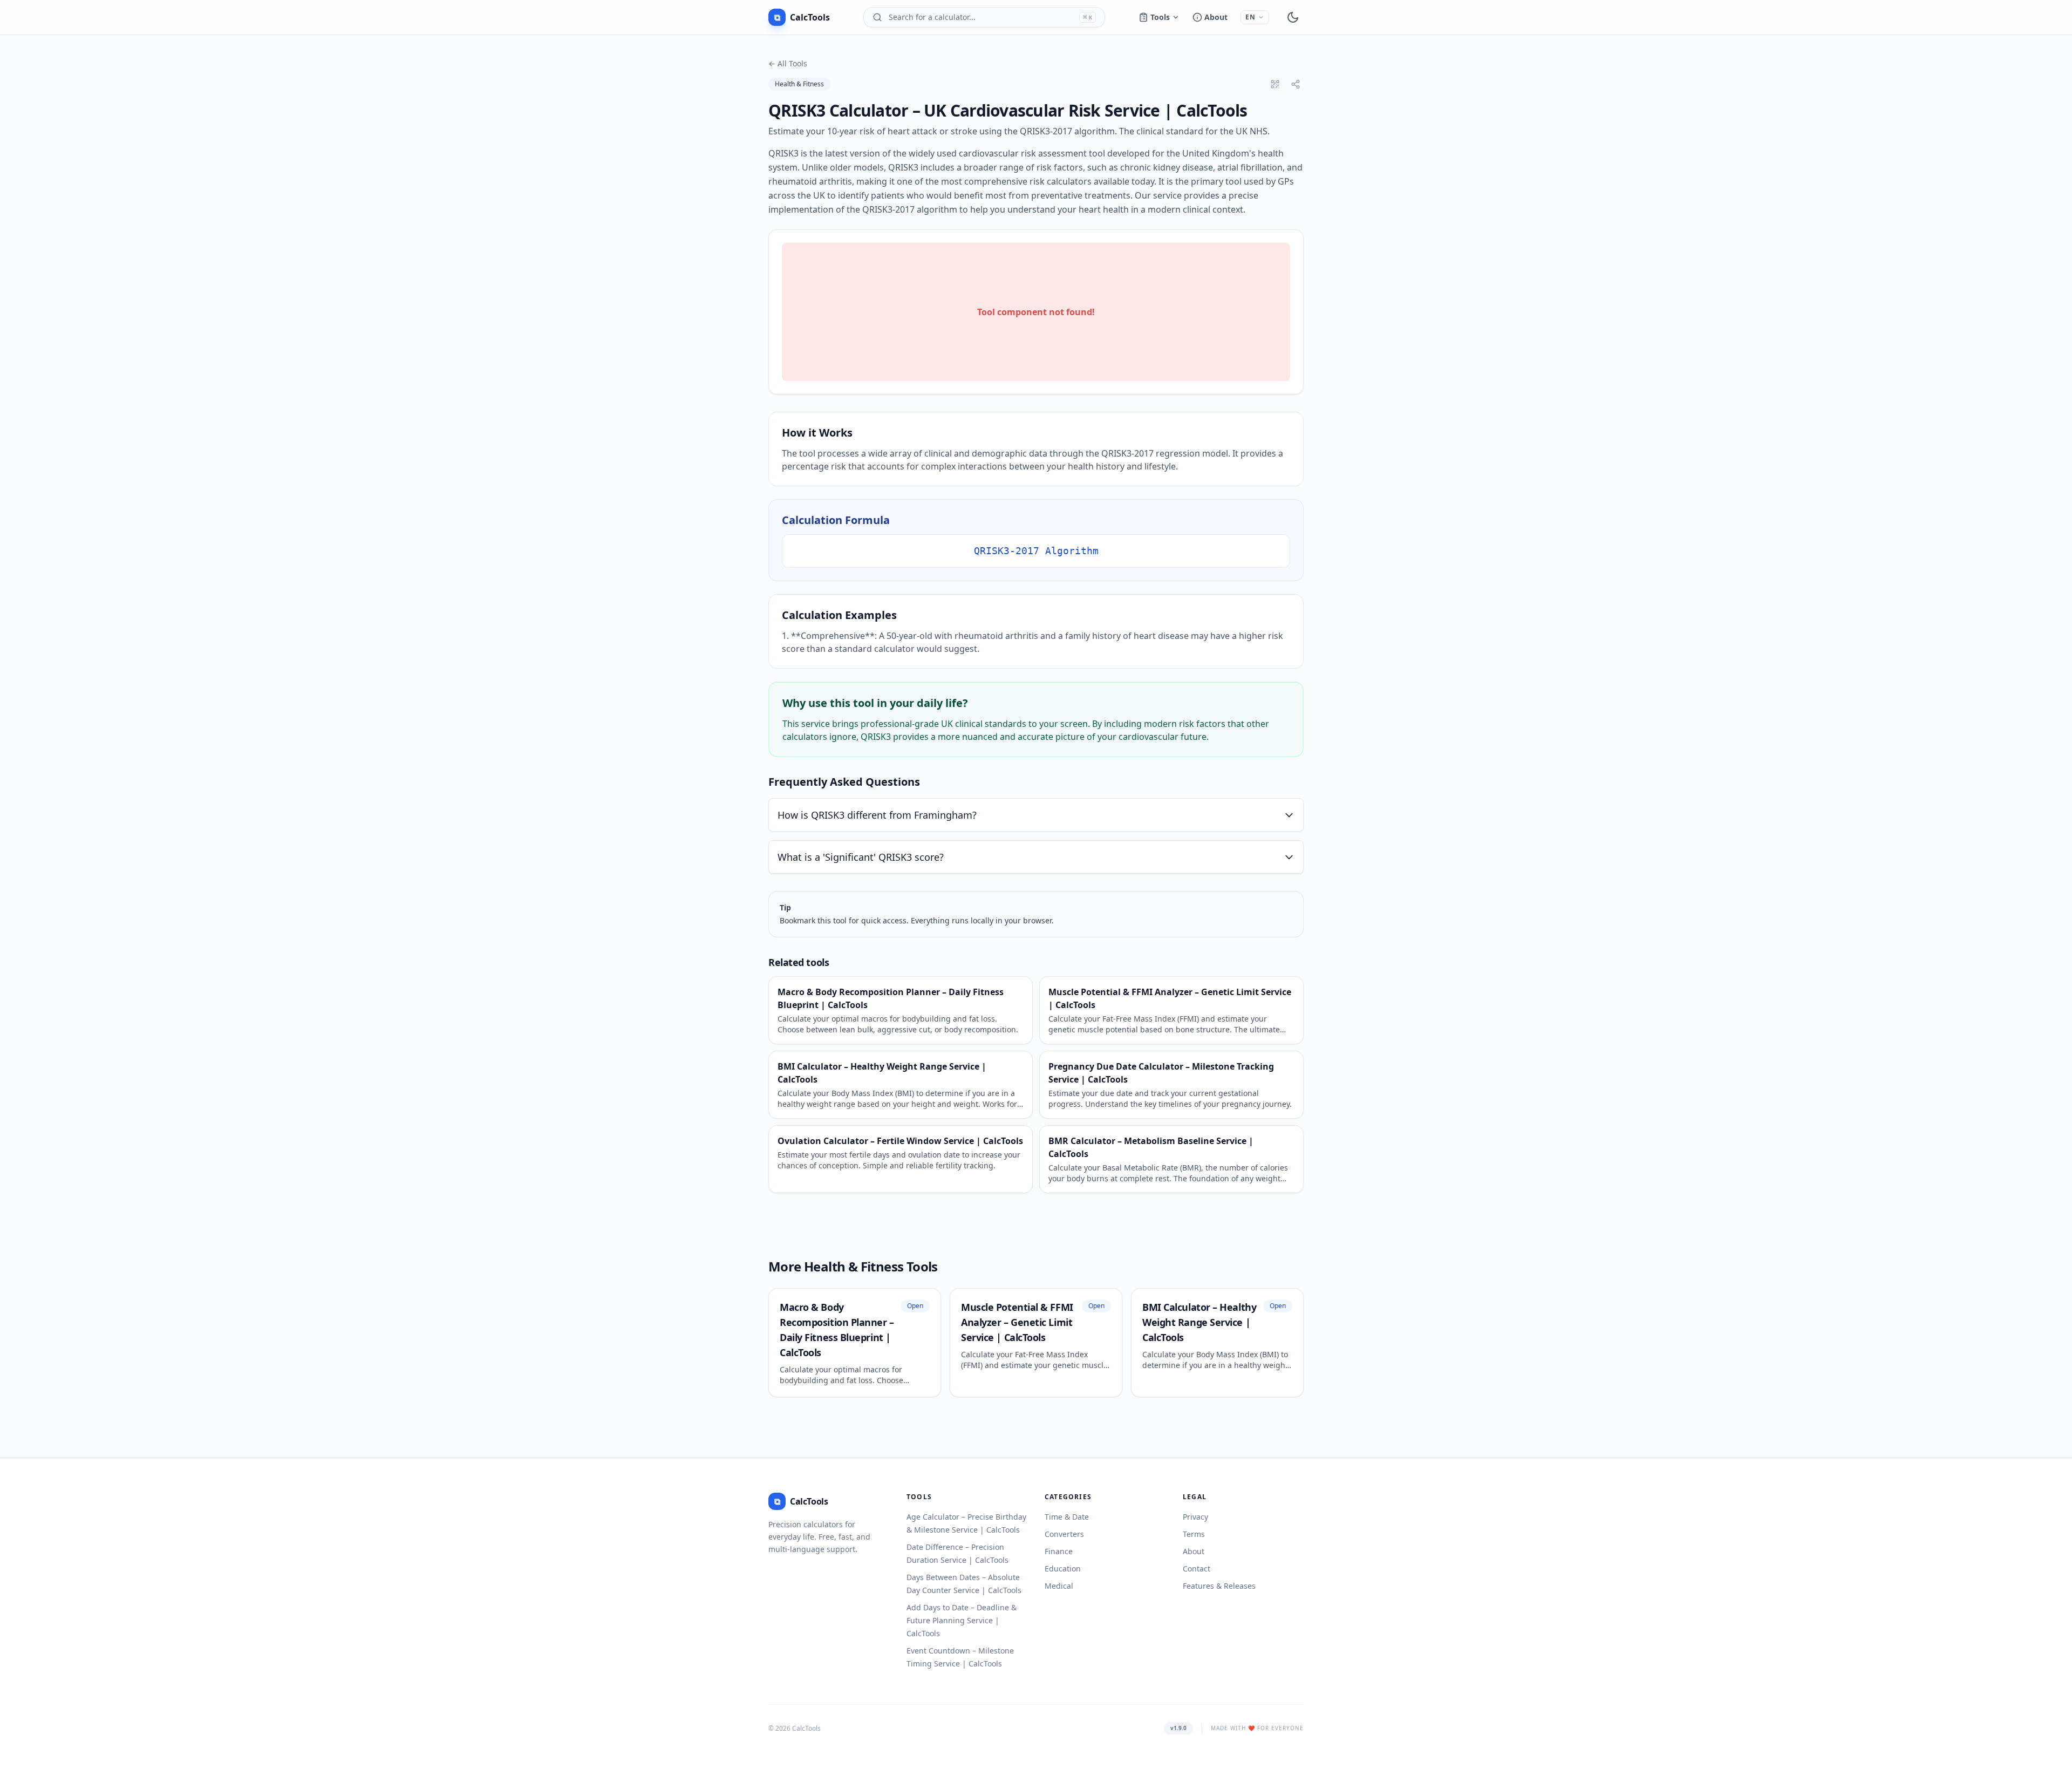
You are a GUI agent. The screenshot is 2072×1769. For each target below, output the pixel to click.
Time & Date (1067, 1517)
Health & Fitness (799, 84)
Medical (1059, 1586)
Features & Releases (1219, 1586)
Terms (1194, 1534)
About (1216, 17)
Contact (1197, 1569)
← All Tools (788, 63)
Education (1063, 1569)
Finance (1059, 1551)
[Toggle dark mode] (1293, 17)
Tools (1160, 17)
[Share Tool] (1296, 84)
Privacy (1195, 1517)
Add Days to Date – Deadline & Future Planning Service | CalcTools (962, 1620)
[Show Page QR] (1275, 84)
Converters (1064, 1534)
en (1250, 17)
